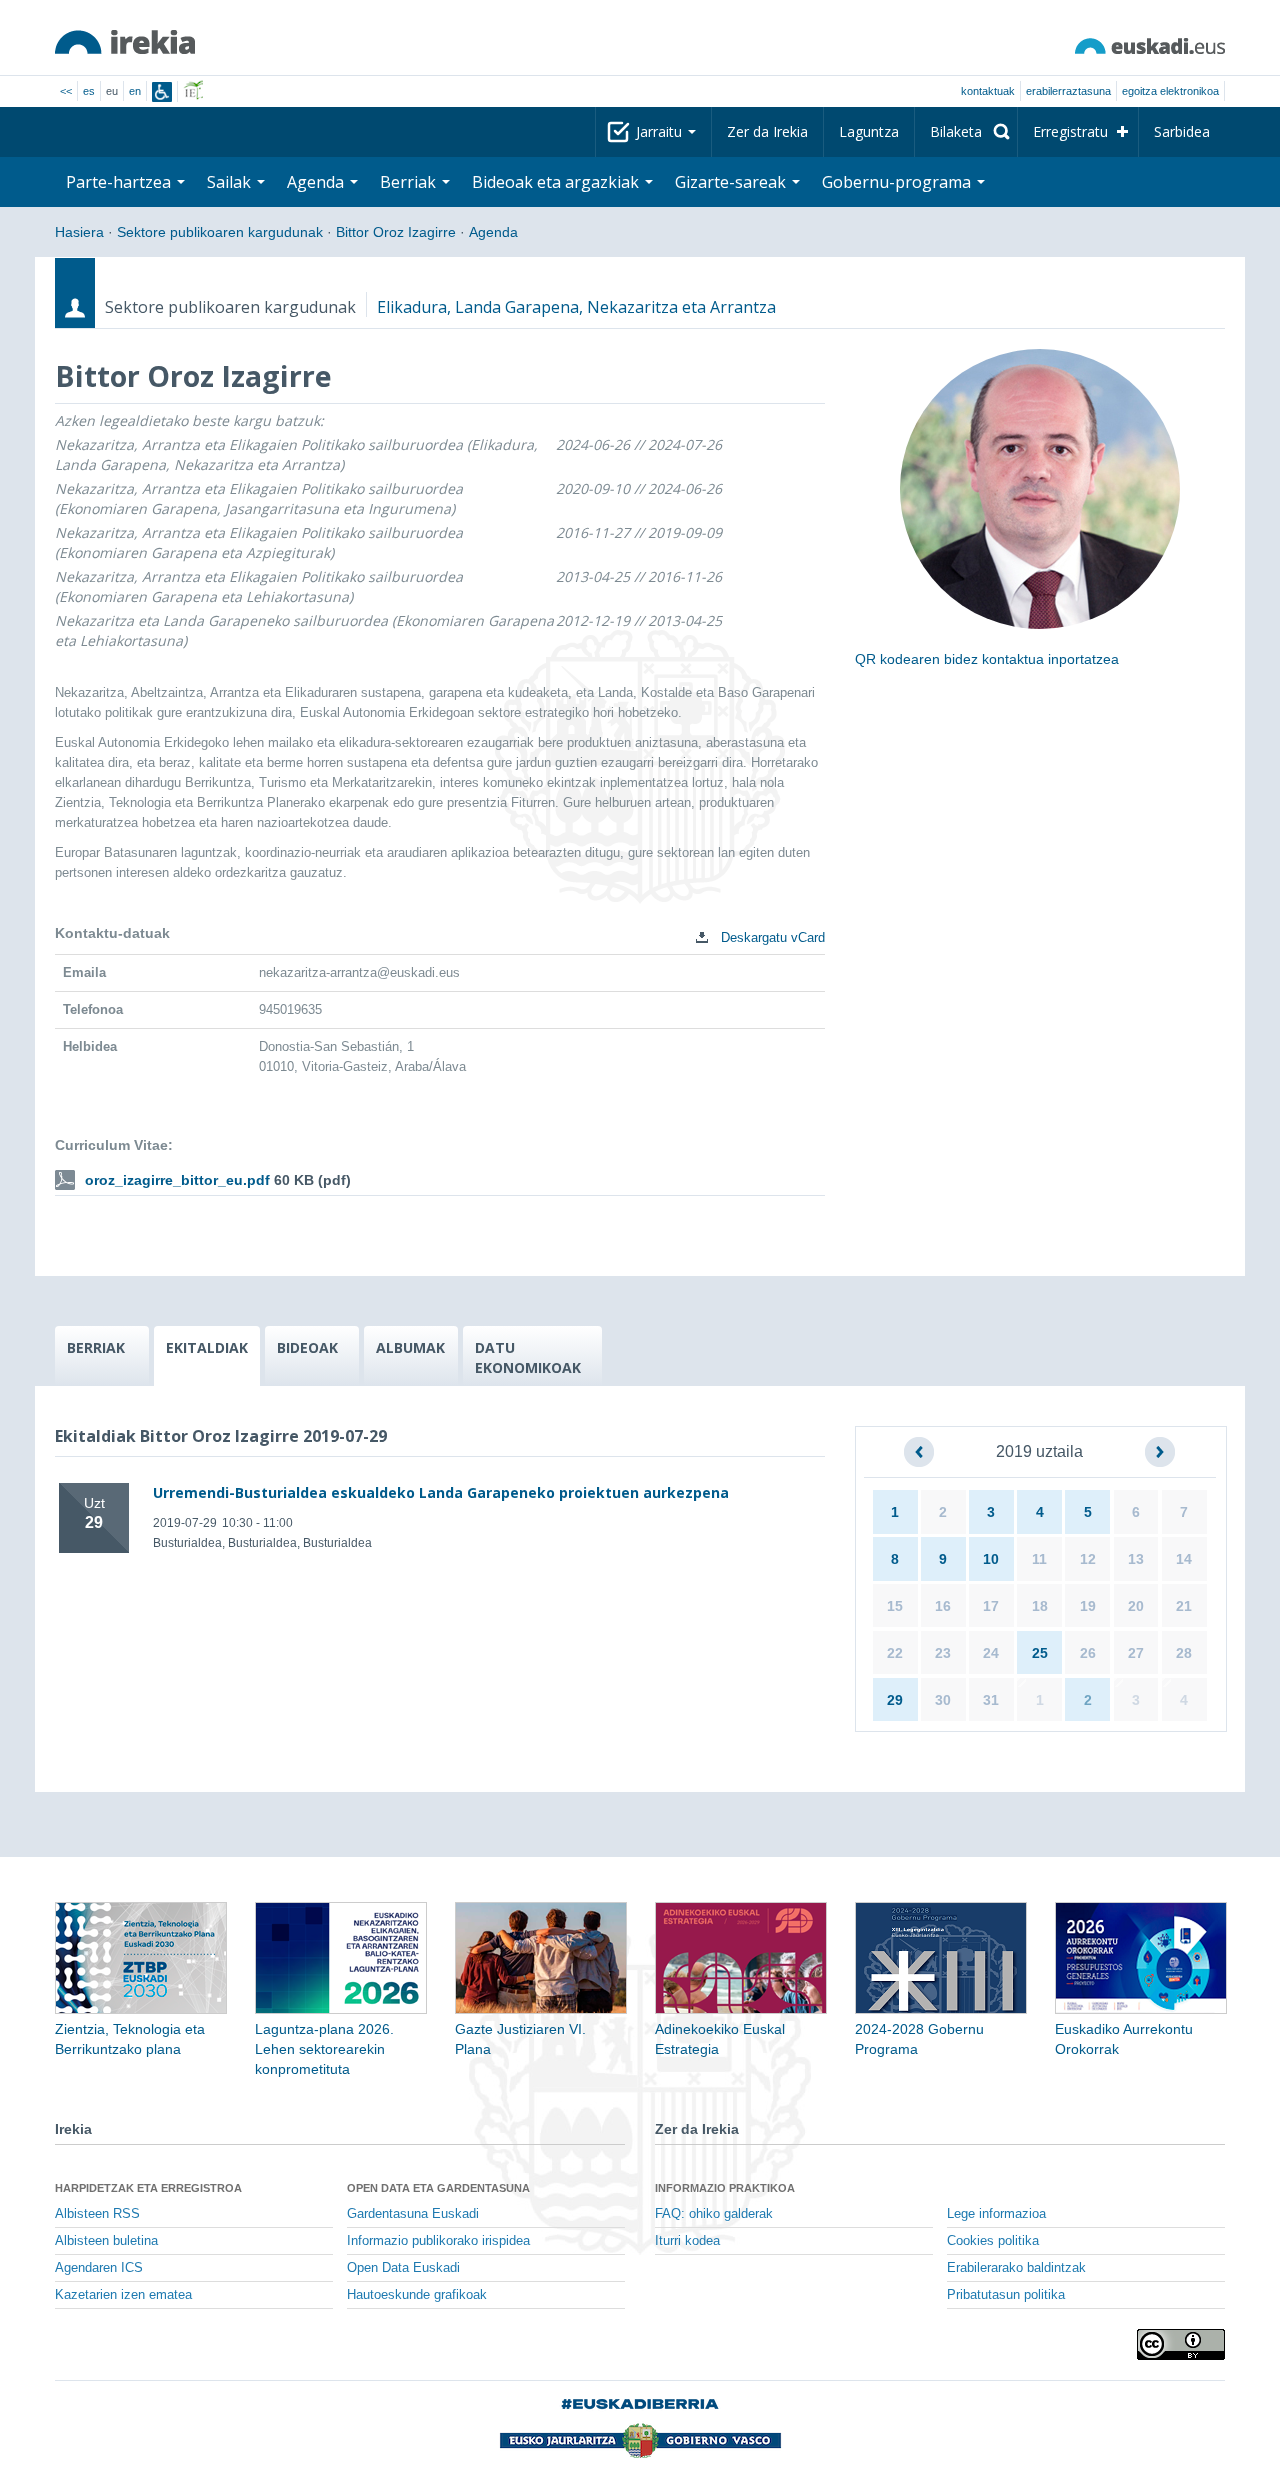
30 (943, 1700)
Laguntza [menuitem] (869, 131)
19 (1088, 1606)
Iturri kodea (687, 2241)
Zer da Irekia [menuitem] (767, 131)
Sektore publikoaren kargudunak (220, 232)
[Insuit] (162, 92)
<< (66, 91)
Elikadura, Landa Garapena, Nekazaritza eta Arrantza (576, 307)
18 (1040, 1606)
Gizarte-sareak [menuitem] (732, 182)
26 (1088, 1653)
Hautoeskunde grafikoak (417, 2295)
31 (991, 1700)
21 (1184, 1606)
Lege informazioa (996, 2214)
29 (895, 1700)
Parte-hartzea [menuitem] (120, 182)
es (89, 91)
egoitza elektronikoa (1170, 91)
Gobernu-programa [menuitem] (898, 182)
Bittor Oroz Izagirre (396, 232)
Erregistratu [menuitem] (1070, 131)
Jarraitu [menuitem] (661, 131)
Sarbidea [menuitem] (1182, 131)
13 (1136, 1559)
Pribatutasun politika (1006, 2295)
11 (1039, 1559)
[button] (919, 1452)
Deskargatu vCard (771, 937)
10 (991, 1559)
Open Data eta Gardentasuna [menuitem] (438, 2188)
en (135, 91)
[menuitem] (966, 132)
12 (1088, 1559)
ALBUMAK (410, 1347)
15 (895, 1606)
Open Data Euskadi (403, 2268)
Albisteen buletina (106, 2241)
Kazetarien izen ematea (123, 2295)
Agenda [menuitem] (317, 182)
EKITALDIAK (207, 1347)
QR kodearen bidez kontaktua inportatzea (987, 659)
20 (1136, 1606)
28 (1184, 1653)
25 (1040, 1653)
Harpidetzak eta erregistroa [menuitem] (148, 2188)
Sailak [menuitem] (231, 182)
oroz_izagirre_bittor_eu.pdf (177, 1180)
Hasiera (79, 232)
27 (1136, 1653)
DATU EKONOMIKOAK (528, 1357)
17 (991, 1606)
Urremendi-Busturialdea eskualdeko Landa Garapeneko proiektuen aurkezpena (441, 1492)
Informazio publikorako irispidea (438, 2241)
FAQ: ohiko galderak (714, 2214)
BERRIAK (96, 1347)
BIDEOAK (307, 1347)
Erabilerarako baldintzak (1016, 2268)
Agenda (493, 232)
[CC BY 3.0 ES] (1181, 2344)
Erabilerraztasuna (1068, 91)
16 (943, 1606)
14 (1184, 1559)
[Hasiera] (125, 42)
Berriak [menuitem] (410, 182)
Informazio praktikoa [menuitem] (725, 2188)
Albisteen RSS (97, 2214)
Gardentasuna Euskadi (413, 2214)
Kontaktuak (988, 91)
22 (895, 1653)
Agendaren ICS (99, 2268)
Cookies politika (993, 2241)
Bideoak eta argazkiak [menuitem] (557, 182)
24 (991, 1653)
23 (943, 1653)
